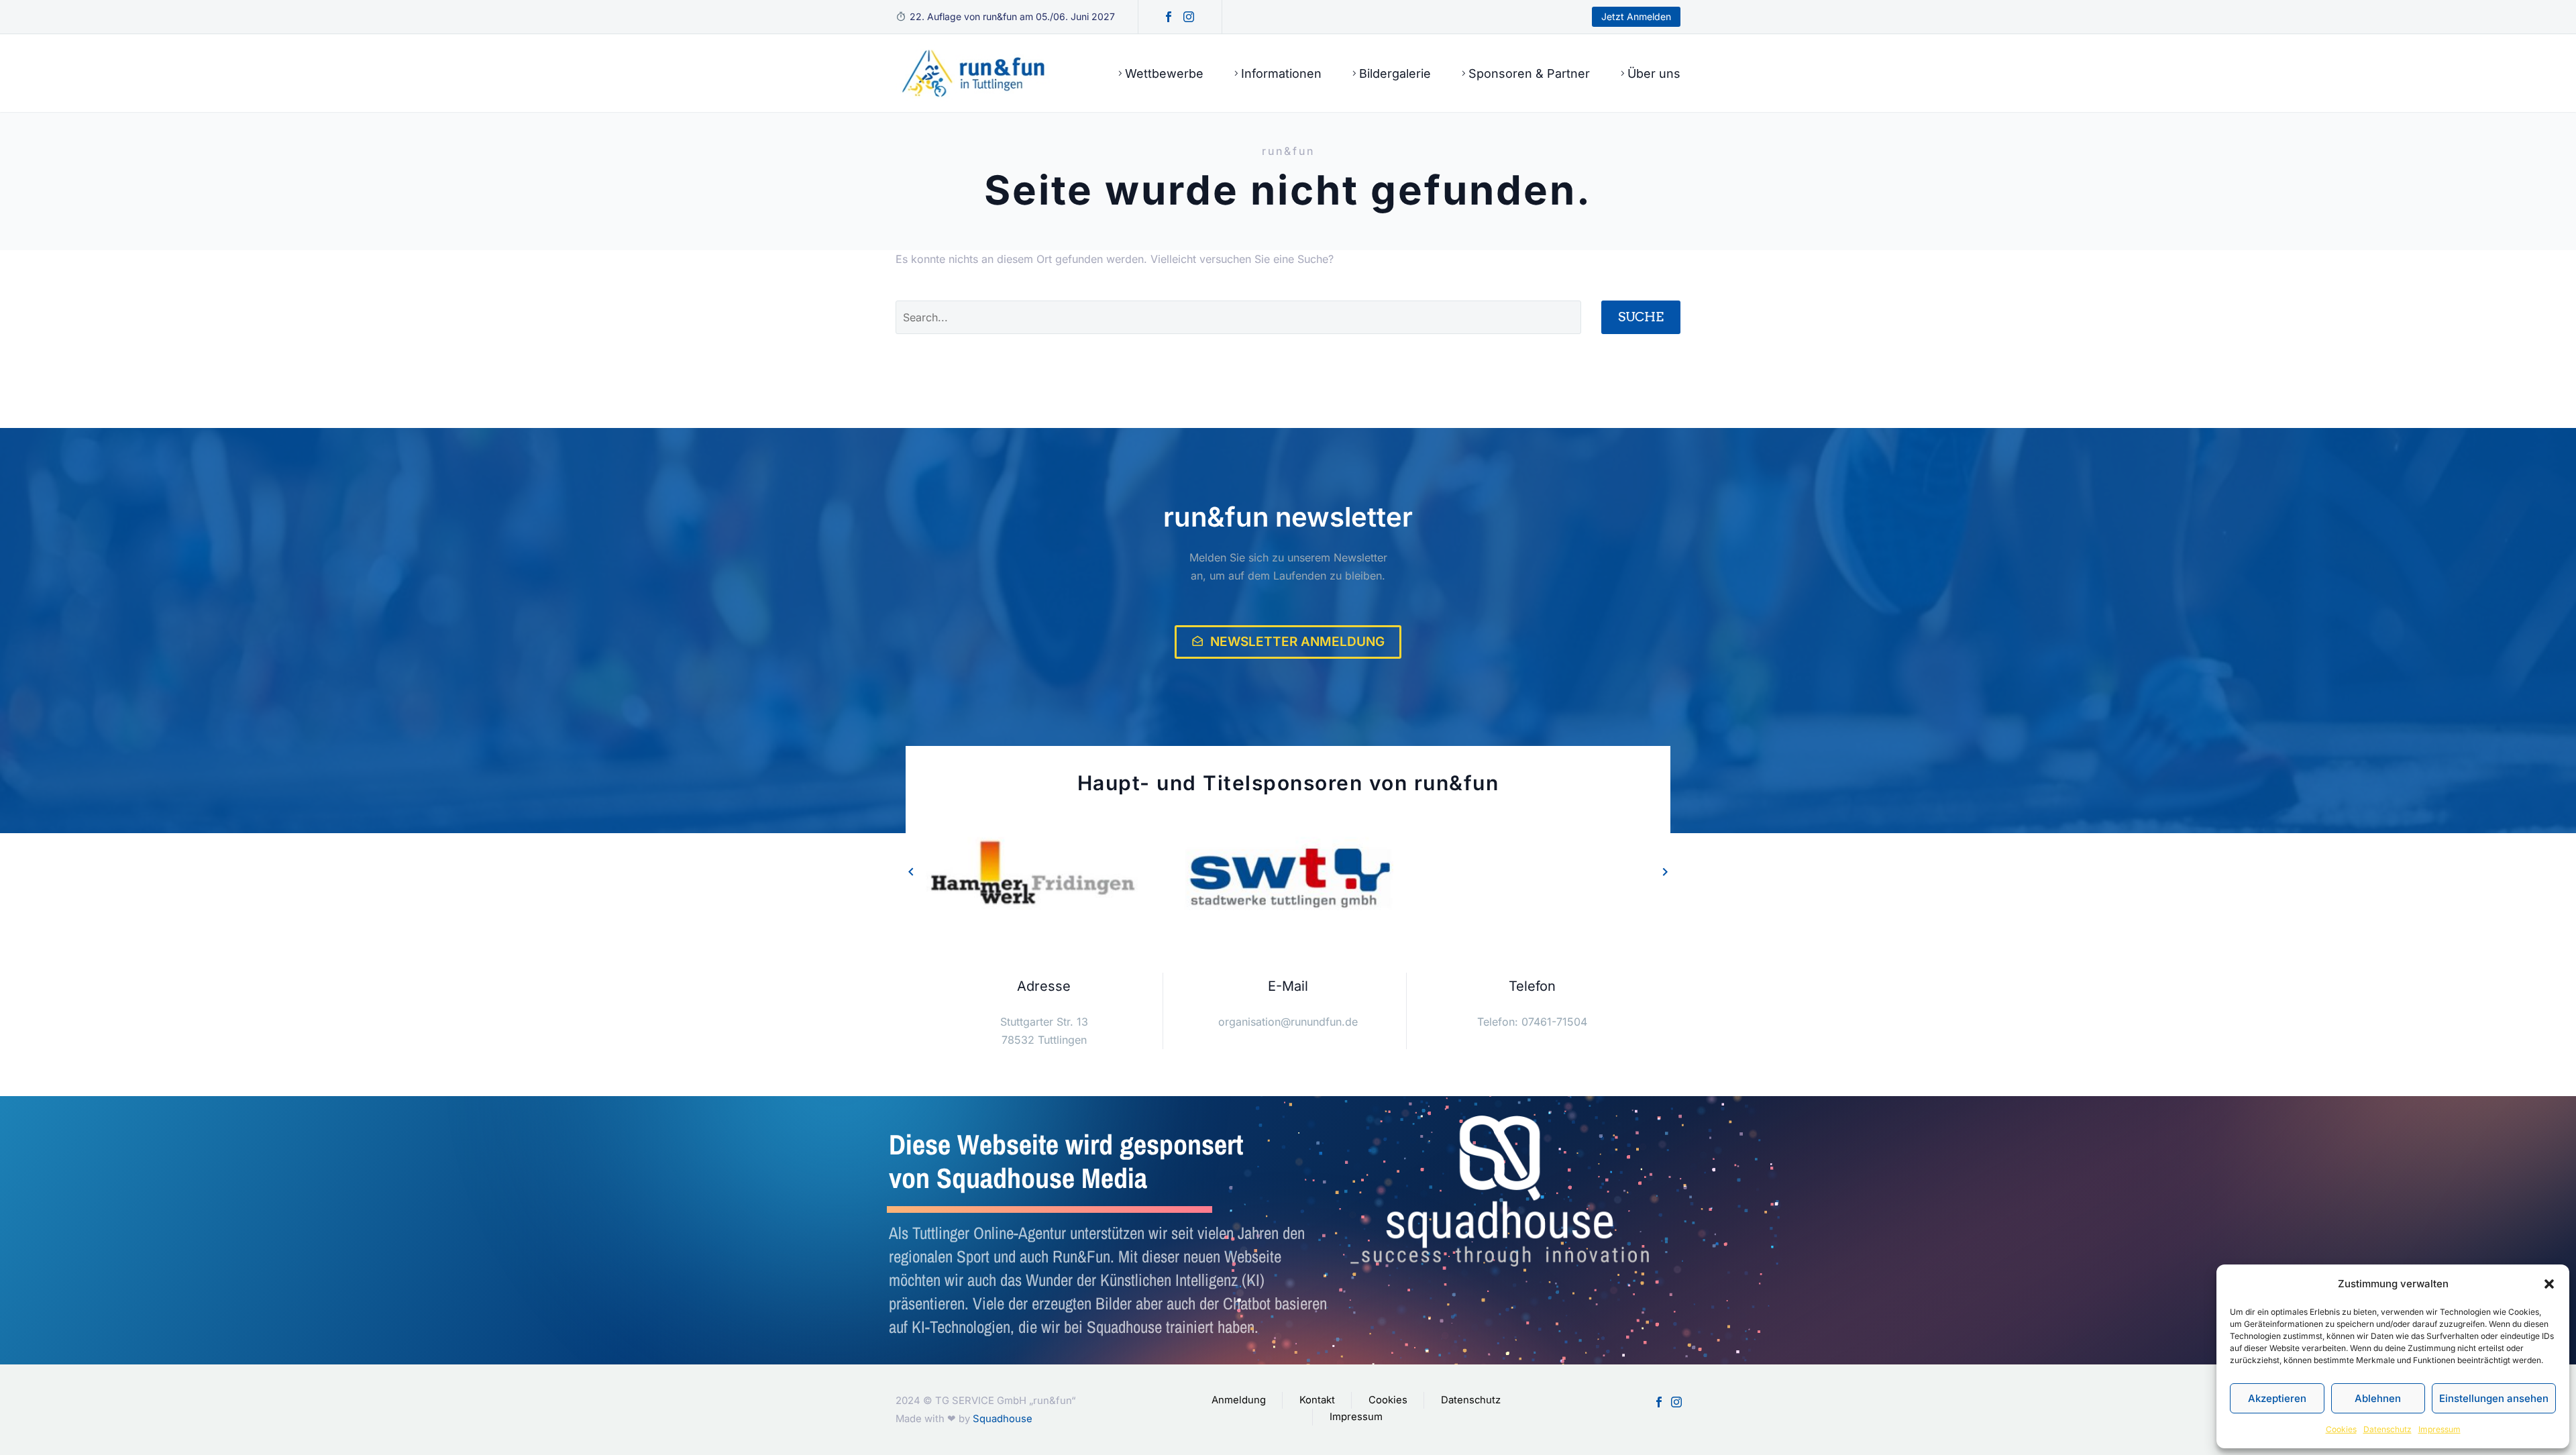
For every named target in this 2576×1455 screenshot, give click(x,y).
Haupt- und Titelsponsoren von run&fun (1288, 783)
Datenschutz (2387, 1429)
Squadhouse (1003, 1419)
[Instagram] (1189, 17)
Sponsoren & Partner (1529, 73)
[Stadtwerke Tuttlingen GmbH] (1288, 878)
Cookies (2341, 1429)
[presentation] (911, 871)
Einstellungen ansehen (2494, 1398)
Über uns (1654, 73)
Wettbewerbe (1164, 73)
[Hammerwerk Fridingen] (1033, 878)
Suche (1641, 317)
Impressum (2439, 1429)
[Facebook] (1169, 17)
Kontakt (1317, 1400)
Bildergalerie (1395, 73)
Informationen (1281, 73)
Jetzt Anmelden (1636, 16)
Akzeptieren (2277, 1398)
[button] (2549, 1284)
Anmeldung (1239, 1400)
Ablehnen (2378, 1398)
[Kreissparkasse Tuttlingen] (1544, 878)
